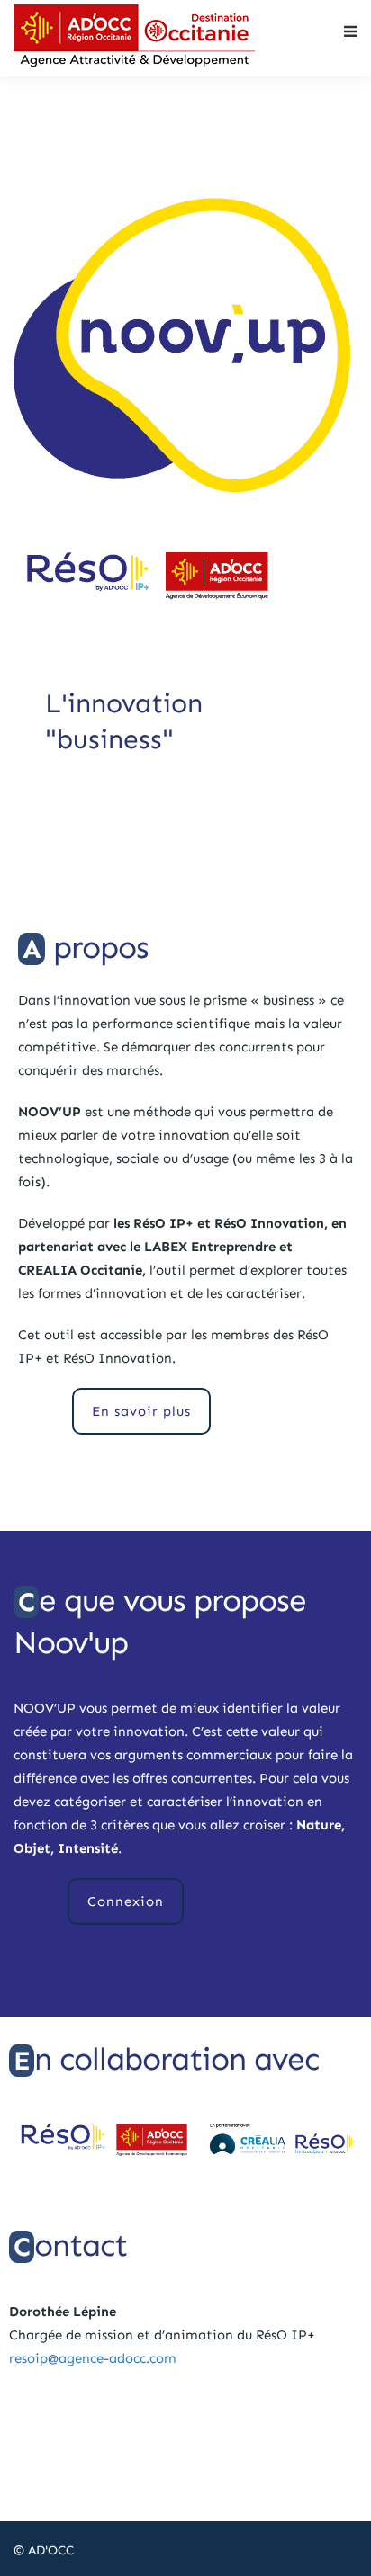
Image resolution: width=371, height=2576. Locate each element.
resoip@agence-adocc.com (93, 2358)
